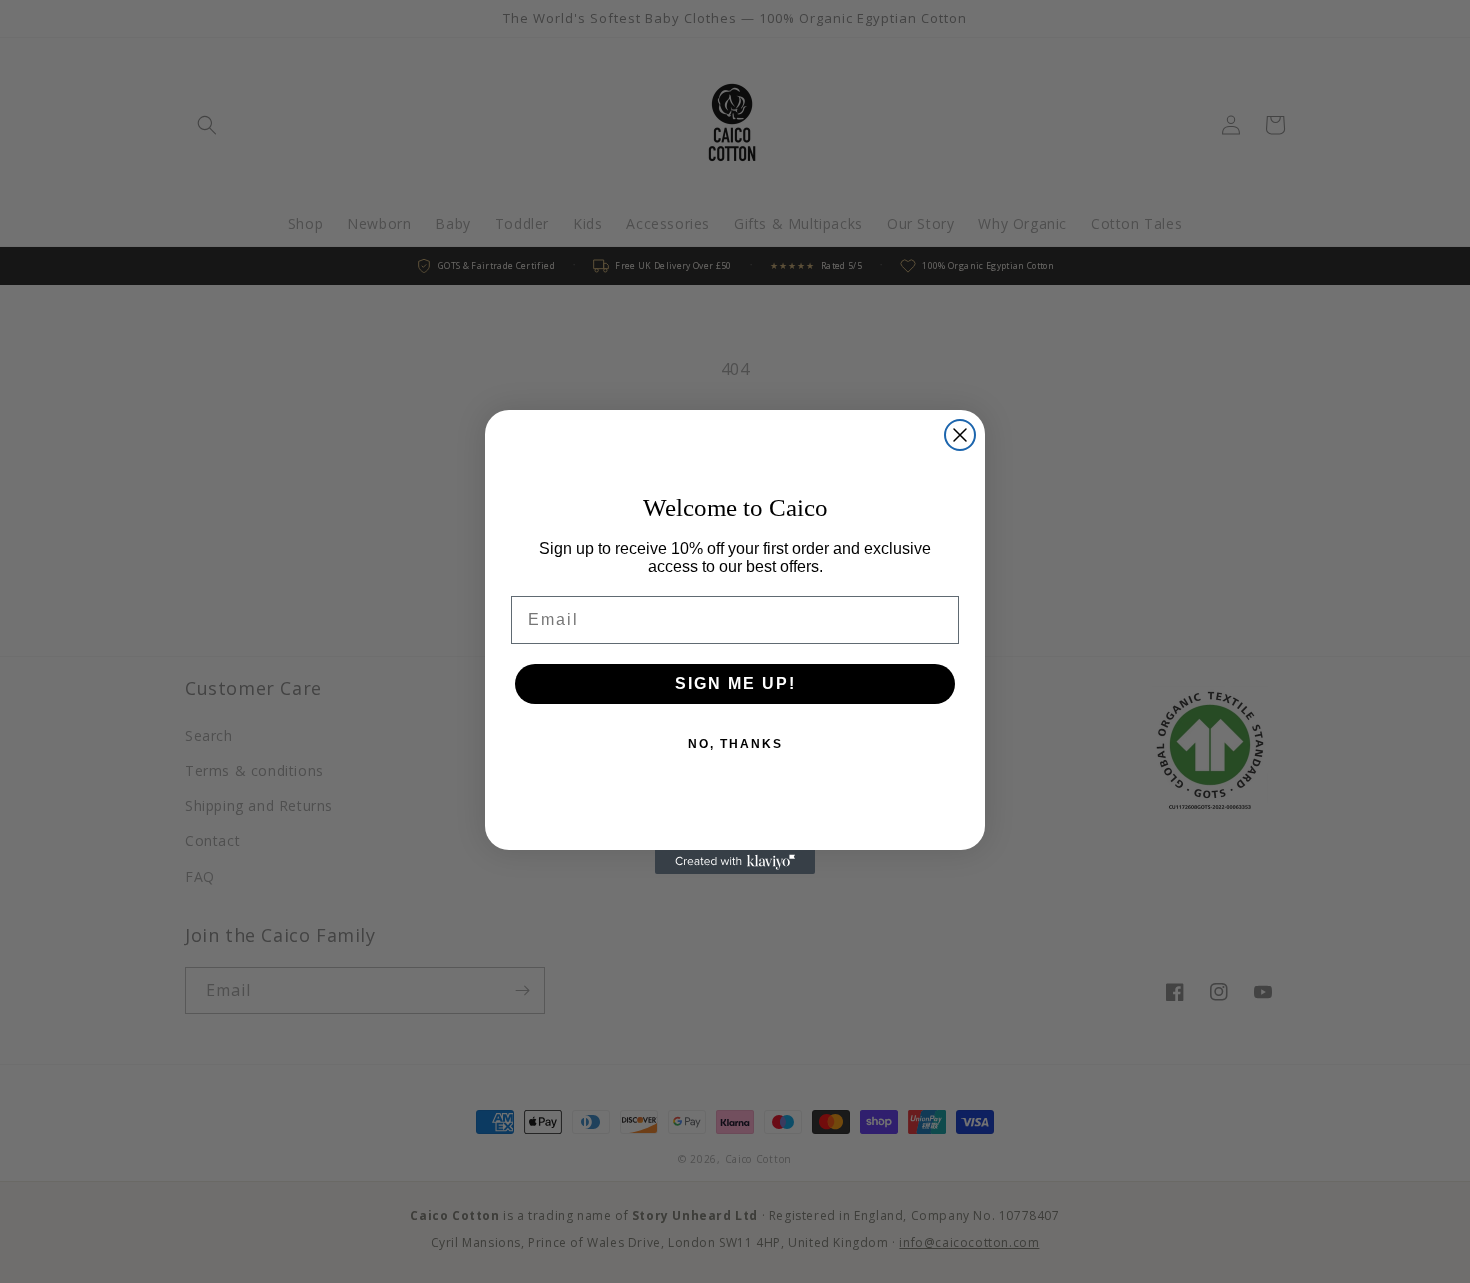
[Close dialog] (960, 435)
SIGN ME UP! (735, 683)
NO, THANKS (735, 744)
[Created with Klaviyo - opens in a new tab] (735, 862)
